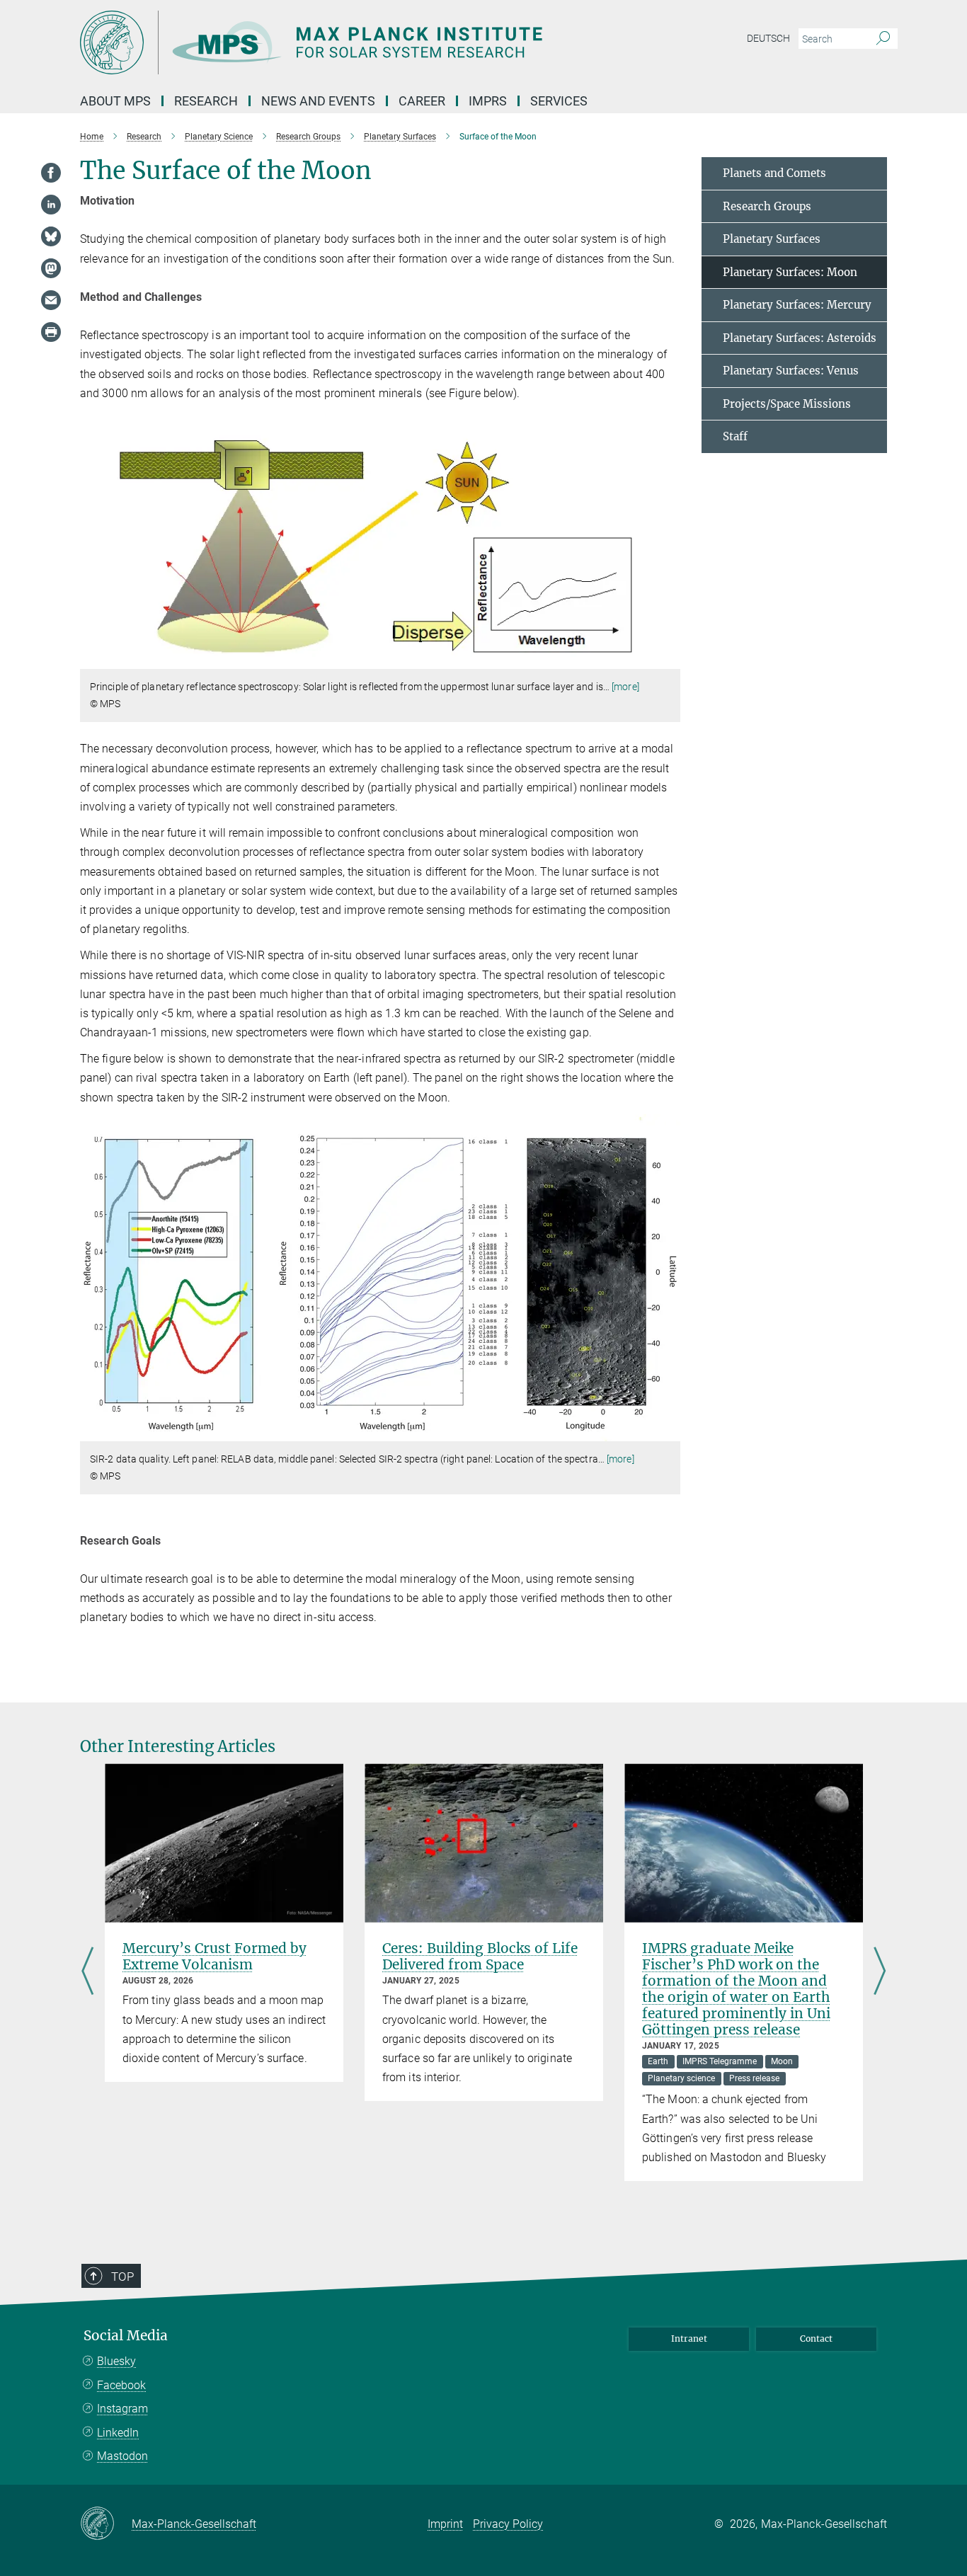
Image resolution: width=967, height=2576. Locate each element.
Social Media (126, 2336)
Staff (735, 436)
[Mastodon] (51, 268)
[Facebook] (51, 173)
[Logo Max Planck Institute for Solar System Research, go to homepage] (345, 42)
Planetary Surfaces (772, 239)
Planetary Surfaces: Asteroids (800, 338)
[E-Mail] (51, 300)
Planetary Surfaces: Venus (791, 371)
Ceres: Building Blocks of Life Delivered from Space (480, 1956)
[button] (668, 659)
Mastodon (122, 2456)
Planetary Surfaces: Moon (790, 272)
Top (122, 2277)
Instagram (122, 2409)
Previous (87, 1972)
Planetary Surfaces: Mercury (797, 305)
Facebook (121, 2385)
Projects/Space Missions (787, 404)
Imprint (445, 2524)
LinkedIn (118, 2433)
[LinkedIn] (51, 205)
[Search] (883, 39)
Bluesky (116, 2361)
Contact (816, 2339)
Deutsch (768, 38)
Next (880, 1972)
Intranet (689, 2339)
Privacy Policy (508, 2524)
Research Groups (767, 206)
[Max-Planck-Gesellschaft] (106, 2524)
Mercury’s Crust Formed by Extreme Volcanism (214, 1956)
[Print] (51, 332)
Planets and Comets (774, 173)
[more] (625, 687)
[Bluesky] (51, 236)
